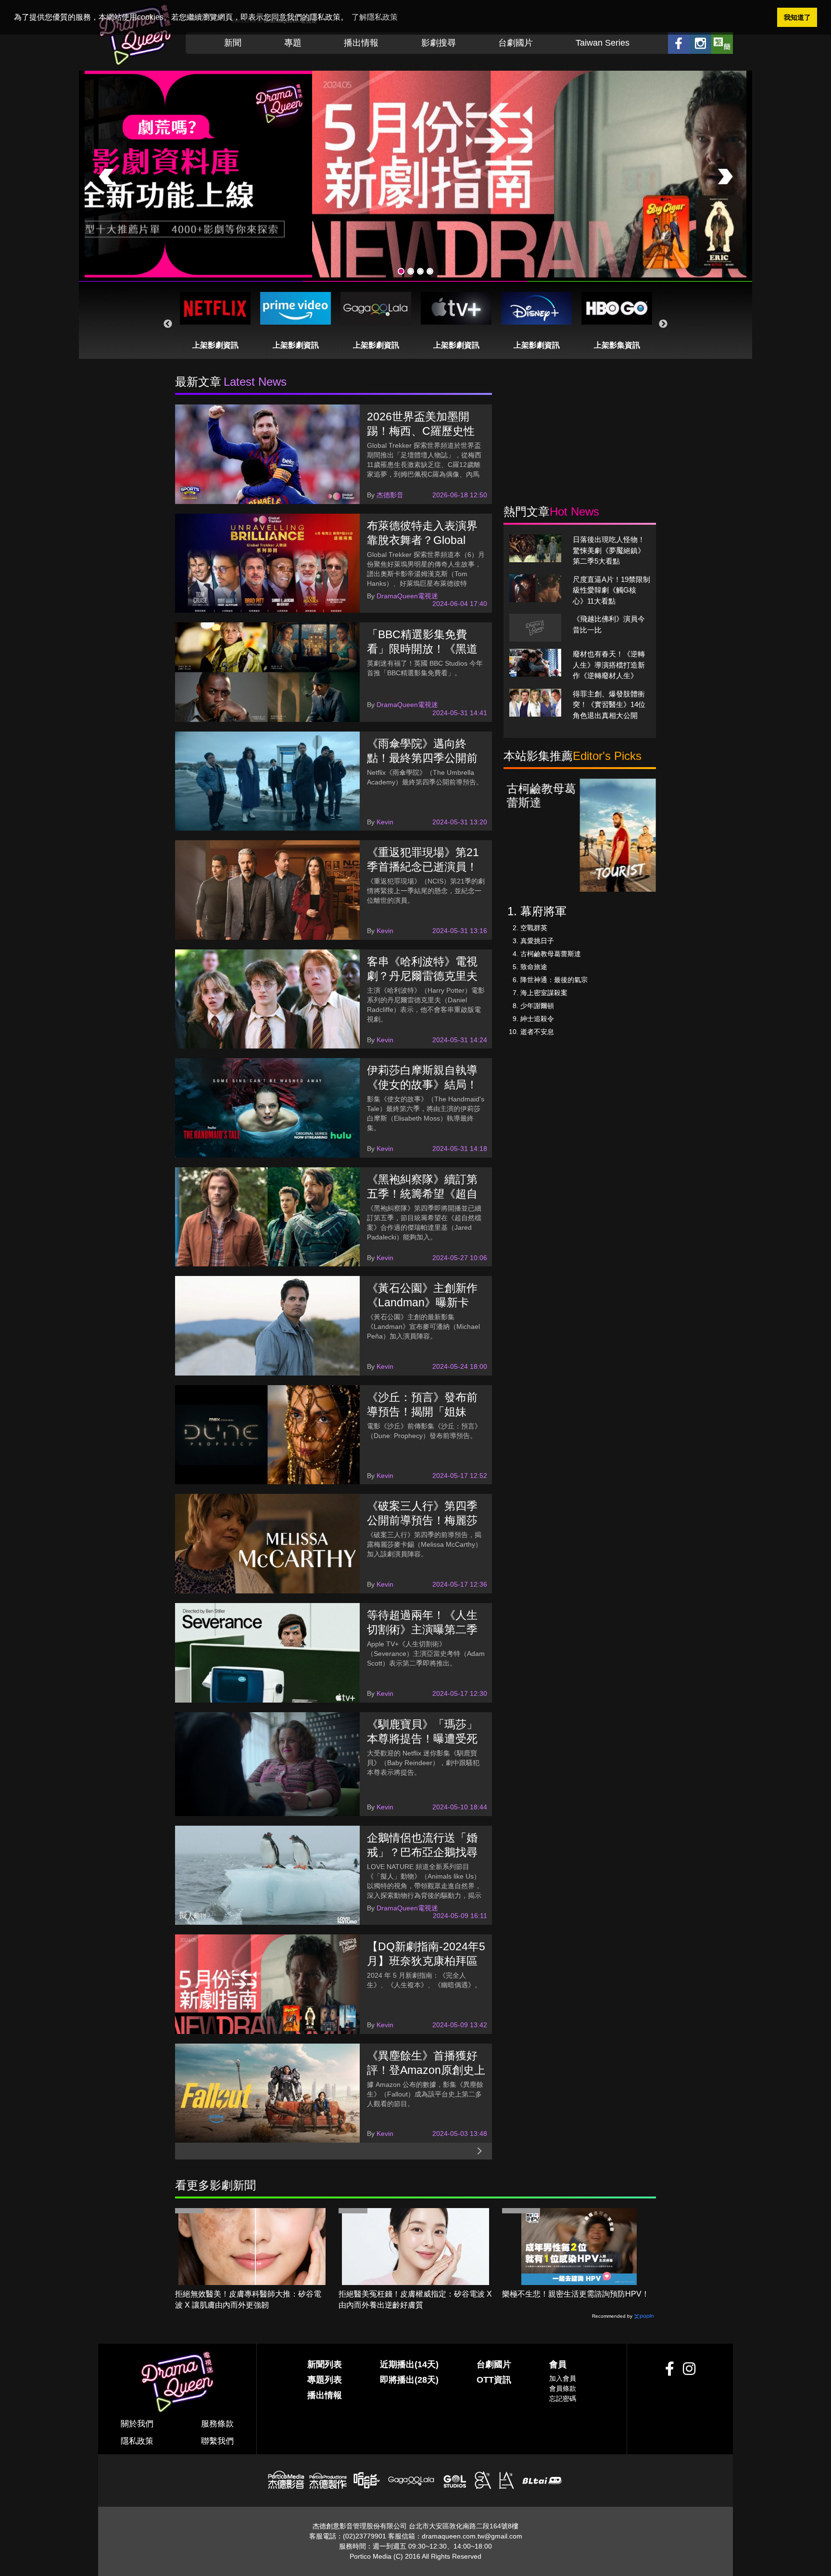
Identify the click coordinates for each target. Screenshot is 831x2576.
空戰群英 (534, 928)
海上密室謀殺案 (544, 993)
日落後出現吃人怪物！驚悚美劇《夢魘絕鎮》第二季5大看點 (609, 550)
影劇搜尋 (439, 43)
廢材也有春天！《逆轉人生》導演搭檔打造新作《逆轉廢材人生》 (609, 665)
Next (663, 324)
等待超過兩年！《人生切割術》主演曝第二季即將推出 (422, 1629)
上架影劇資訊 (215, 345)
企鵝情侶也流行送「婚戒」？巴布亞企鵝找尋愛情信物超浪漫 (422, 1852)
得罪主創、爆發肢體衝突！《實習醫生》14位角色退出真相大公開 (609, 705)
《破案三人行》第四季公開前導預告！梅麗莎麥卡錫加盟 (422, 1520)
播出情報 (361, 43)
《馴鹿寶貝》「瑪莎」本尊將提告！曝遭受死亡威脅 (422, 1739)
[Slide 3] (420, 271)
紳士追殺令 (537, 1019)
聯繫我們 (217, 2441)
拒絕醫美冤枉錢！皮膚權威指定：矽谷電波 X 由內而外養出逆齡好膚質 (415, 2299)
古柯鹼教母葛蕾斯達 (551, 954)
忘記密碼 (563, 2399)
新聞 (233, 43)
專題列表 (325, 2380)
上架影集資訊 (617, 345)
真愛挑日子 (537, 941)
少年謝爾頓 (537, 1006)
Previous (168, 324)
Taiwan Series (603, 43)
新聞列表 (325, 2364)
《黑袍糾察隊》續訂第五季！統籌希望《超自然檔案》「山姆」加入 (422, 1194)
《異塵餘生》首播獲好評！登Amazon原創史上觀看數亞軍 (426, 2070)
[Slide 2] (411, 271)
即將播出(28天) (409, 2380)
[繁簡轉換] (722, 43)
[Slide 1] (401, 271)
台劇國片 (516, 43)
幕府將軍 (543, 911)
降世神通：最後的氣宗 (554, 980)
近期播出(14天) (409, 2364)
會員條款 (563, 2388)
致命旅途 (534, 967)
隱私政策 (137, 2441)
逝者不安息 (537, 1032)
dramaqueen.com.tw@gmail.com (472, 2536)
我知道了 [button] (797, 17)
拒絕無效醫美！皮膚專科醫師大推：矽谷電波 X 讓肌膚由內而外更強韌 (248, 2299)
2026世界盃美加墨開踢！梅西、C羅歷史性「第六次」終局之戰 (421, 431)
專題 (293, 43)
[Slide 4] (430, 271)
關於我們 (137, 2424)
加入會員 (563, 2378)
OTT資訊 (494, 2380)
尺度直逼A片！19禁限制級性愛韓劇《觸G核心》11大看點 (611, 590)
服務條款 (217, 2424)
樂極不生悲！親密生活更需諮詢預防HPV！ (576, 2294)
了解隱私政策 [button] (375, 17)
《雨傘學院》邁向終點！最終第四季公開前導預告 (422, 758)
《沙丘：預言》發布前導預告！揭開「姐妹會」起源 (422, 1412)
